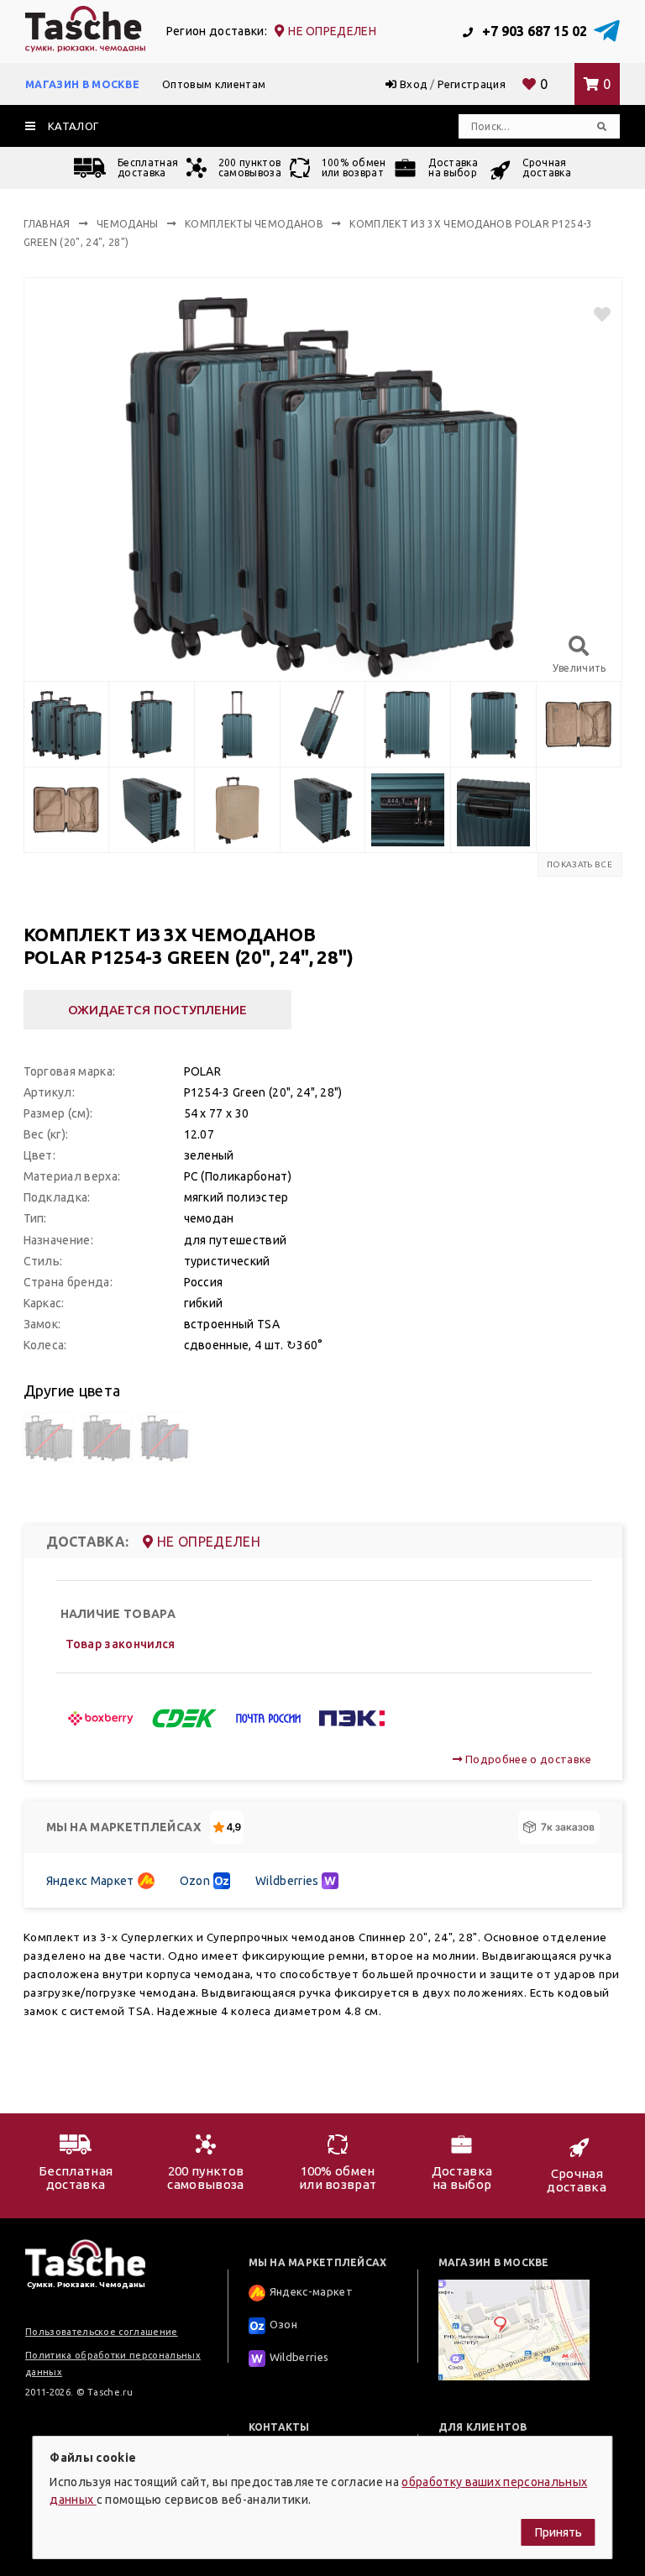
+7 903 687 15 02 (533, 31)
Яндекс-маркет (311, 2291)
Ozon (195, 1881)
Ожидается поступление (157, 1010)
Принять (558, 2532)
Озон (283, 2324)
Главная (47, 224)
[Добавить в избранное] (595, 314)
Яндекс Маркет (90, 1881)
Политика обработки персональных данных (113, 2364)
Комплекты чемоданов (254, 224)
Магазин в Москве (82, 84)
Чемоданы (128, 224)
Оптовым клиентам (214, 84)
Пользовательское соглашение (102, 2332)
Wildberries (287, 1881)
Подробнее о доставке (527, 1759)
